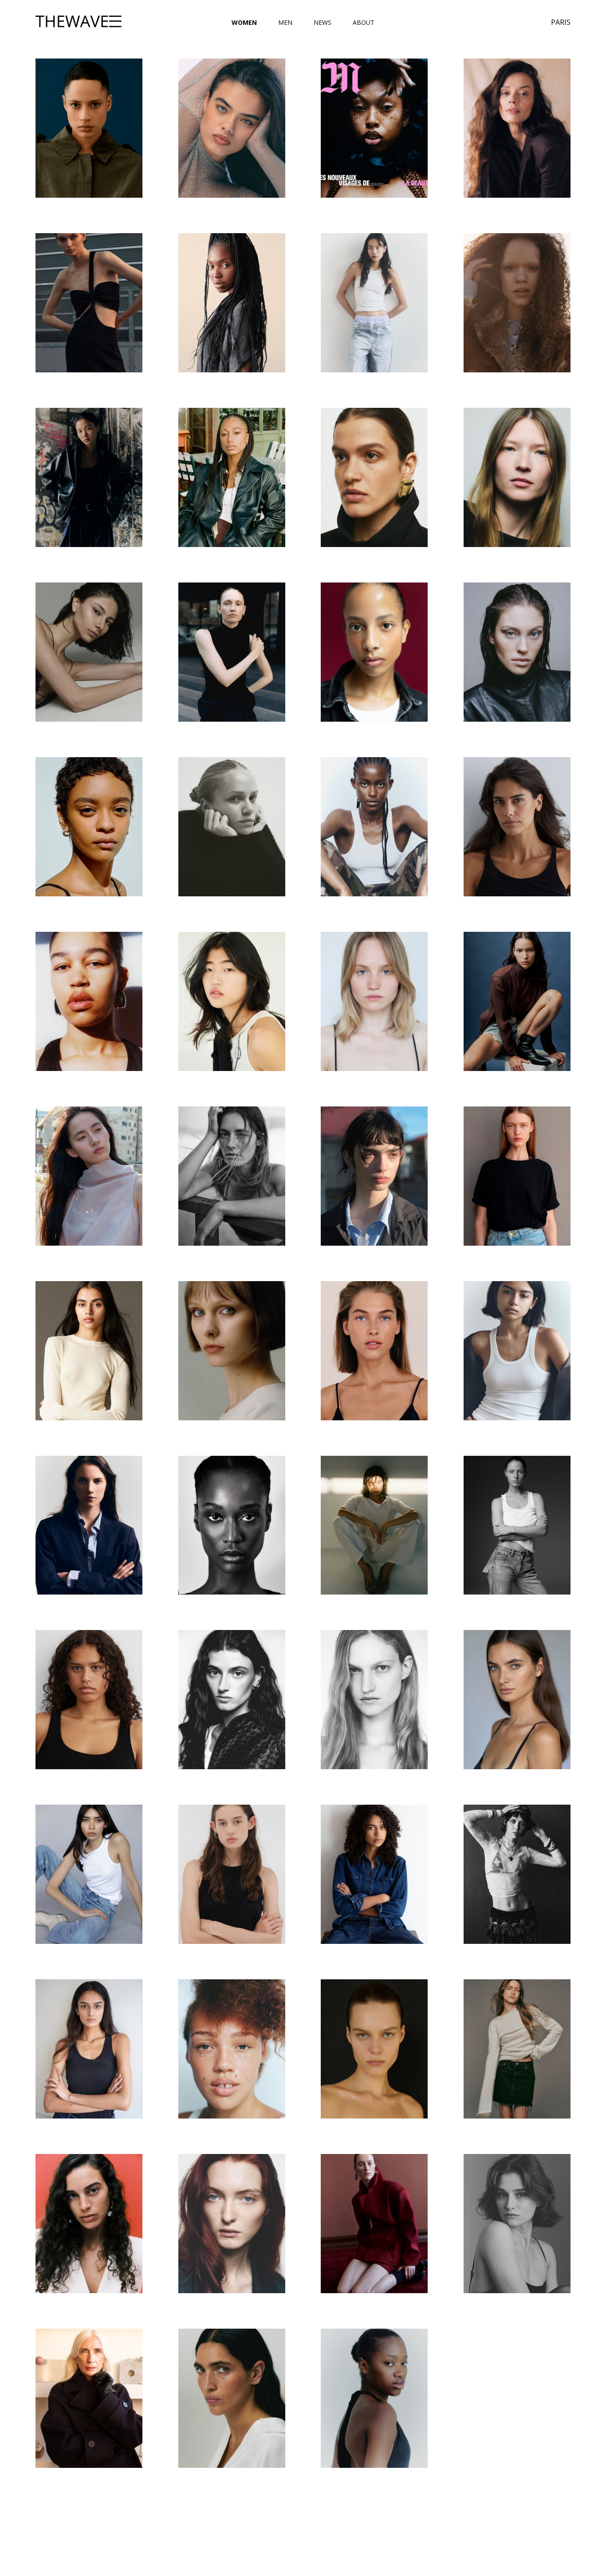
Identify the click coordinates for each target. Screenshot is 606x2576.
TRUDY (89, 2398)
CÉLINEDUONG (374, 303)
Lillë (517, 1351)
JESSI (517, 1001)
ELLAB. (374, 652)
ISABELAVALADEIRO (517, 827)
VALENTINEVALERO (232, 2398)
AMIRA (374, 128)
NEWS (323, 22)
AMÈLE (232, 128)
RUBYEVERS (232, 1874)
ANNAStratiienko (89, 303)
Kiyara (89, 1351)
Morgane (232, 1699)
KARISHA (517, 1176)
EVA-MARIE (89, 827)
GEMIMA (374, 827)
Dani (374, 477)
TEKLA (517, 2223)
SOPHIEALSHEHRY (89, 2223)
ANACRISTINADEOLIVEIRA (517, 128)
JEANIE (232, 1001)
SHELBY (517, 1874)
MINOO (89, 1699)
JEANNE (374, 1001)
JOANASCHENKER (232, 1176)
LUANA (89, 1525)
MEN (285, 22)
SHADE (374, 1874)
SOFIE (374, 2049)
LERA (374, 1351)
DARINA (517, 477)
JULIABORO (374, 1176)
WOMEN (244, 22)
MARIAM (232, 1525)
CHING (89, 477)
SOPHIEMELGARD (232, 2223)
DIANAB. (232, 652)
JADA (89, 1001)
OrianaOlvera (89, 1874)
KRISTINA (232, 1351)
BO (232, 303)
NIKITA (374, 1699)
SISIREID (232, 2049)
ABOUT (364, 22)
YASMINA (374, 2398)
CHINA (517, 303)
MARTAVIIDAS (517, 1525)
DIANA (89, 652)
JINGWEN (89, 1176)
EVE (232, 827)
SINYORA (89, 2049)
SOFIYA (517, 2049)
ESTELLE (517, 652)
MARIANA (374, 1525)
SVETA (374, 2223)
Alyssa (89, 128)
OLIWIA (517, 1699)
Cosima (232, 477)
